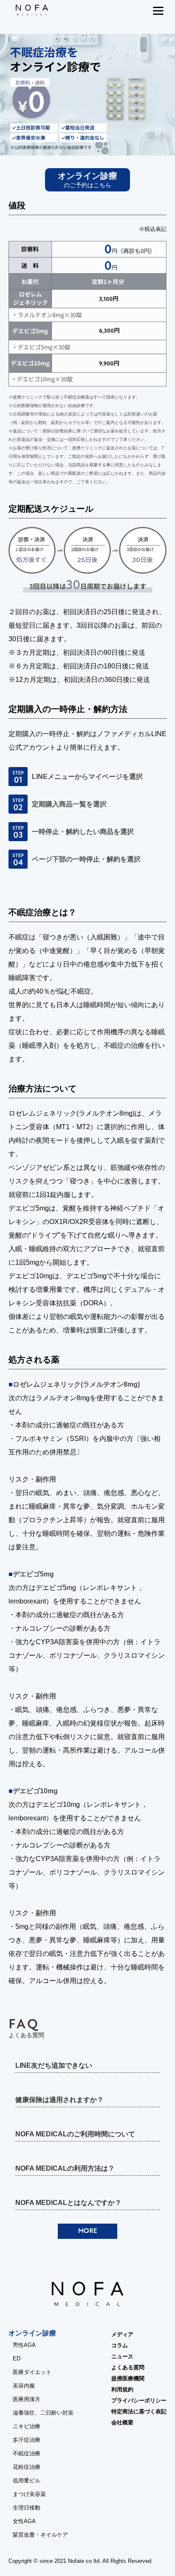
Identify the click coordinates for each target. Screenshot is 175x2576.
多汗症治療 (27, 2440)
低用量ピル (27, 2480)
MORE (88, 2231)
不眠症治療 (27, 2453)
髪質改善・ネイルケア (40, 2535)
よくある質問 (128, 2367)
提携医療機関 (128, 2378)
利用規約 (122, 2389)
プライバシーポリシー (139, 2400)
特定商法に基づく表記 (139, 2411)
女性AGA (24, 2521)
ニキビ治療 (27, 2426)
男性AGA (24, 2345)
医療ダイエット (32, 2372)
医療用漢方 (27, 2399)
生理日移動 (27, 2508)
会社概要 (122, 2422)
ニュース (122, 2356)
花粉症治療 (27, 2467)
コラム (120, 2345)
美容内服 (24, 2386)
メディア (122, 2334)
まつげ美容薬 (29, 2494)
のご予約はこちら (87, 180)
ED (17, 2359)
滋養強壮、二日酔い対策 (43, 2413)
